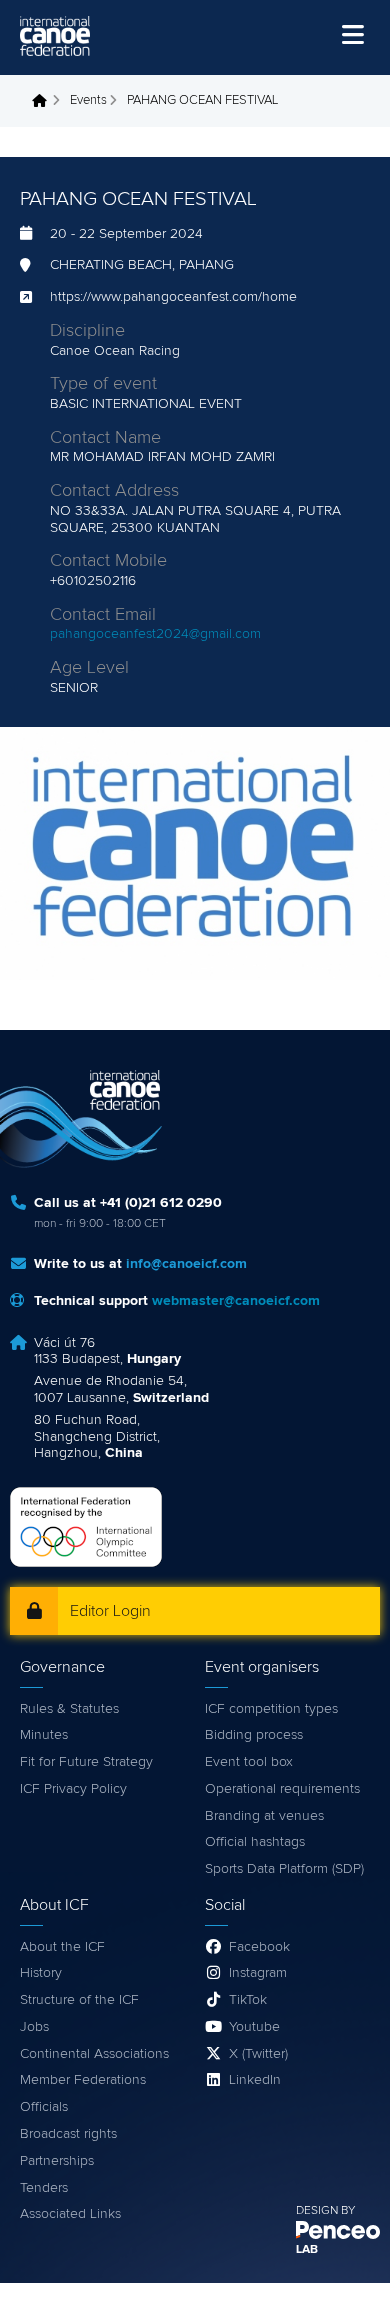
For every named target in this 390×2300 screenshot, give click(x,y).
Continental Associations (94, 2054)
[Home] (55, 36)
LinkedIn (255, 2080)
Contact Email (103, 615)
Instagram (258, 1973)
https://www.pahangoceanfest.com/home (173, 297)
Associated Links (70, 2214)
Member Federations (83, 2080)
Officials (44, 2107)
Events (88, 100)
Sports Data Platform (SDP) (284, 1869)
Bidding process (254, 1735)
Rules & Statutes (69, 1709)
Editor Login (110, 1611)
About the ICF (62, 1947)
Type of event (103, 384)
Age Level (89, 668)
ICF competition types (271, 1709)
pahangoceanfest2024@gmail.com (155, 634)
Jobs (34, 2027)
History (41, 1973)
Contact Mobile (108, 561)
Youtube (254, 2027)
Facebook (259, 1947)
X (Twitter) (258, 2054)
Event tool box (249, 1762)
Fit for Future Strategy (86, 1762)
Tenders (44, 2188)
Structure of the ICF (79, 2000)
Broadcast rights (68, 2134)
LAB (307, 2250)
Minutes (44, 1735)
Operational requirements (282, 1789)
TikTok (248, 2000)
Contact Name (105, 438)
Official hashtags (255, 1842)
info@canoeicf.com (186, 1264)
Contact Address (114, 491)
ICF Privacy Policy (73, 1789)
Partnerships (57, 2161)
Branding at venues (264, 1816)
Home (45, 101)
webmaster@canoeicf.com (236, 1301)
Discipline (87, 331)
